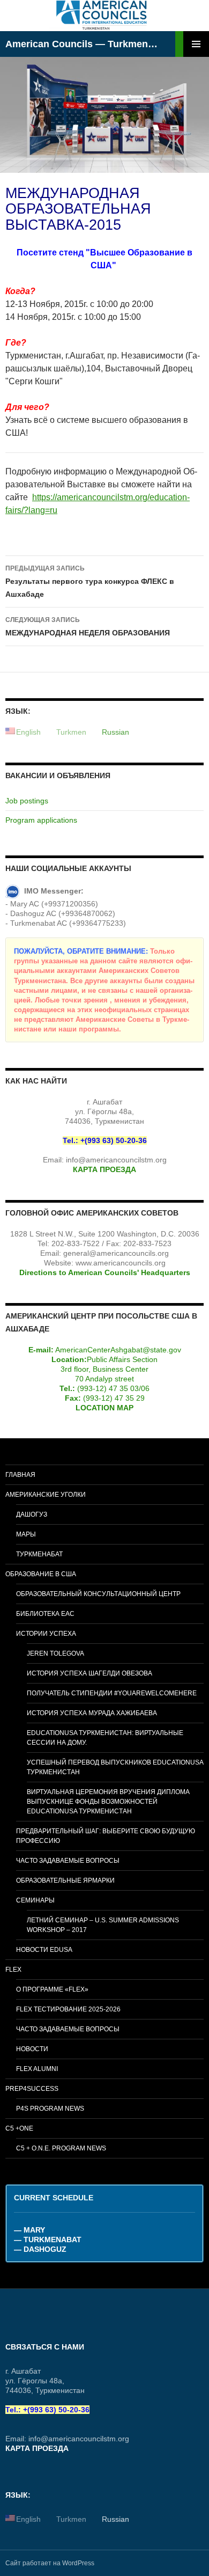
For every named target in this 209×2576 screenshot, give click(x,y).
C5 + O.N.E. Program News (61, 2148)
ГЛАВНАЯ (20, 1475)
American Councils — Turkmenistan (81, 44)
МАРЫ (26, 1534)
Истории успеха (46, 1634)
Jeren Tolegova (55, 1653)
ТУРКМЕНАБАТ (39, 1554)
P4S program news (50, 2109)
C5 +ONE (19, 2128)
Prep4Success (32, 2089)
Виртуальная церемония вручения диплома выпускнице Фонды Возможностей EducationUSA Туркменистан (108, 1802)
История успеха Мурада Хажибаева (92, 1713)
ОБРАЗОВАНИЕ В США (41, 1574)
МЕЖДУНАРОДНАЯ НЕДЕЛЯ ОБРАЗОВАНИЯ (88, 627)
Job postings (27, 801)
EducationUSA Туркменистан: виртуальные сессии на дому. (105, 1738)
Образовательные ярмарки (65, 1880)
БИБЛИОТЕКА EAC (45, 1614)
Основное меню (196, 44)
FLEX (13, 1970)
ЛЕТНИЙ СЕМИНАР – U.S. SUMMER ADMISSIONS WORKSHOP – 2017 (103, 1925)
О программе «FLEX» (52, 1989)
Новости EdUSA (44, 1950)
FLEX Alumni (37, 2069)
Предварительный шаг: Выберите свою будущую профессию (106, 1836)
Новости (32, 2049)
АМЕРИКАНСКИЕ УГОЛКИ (46, 1495)
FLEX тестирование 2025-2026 (68, 2009)
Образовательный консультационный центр (98, 1594)
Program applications (41, 820)
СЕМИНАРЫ (35, 1900)
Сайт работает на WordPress (50, 2563)
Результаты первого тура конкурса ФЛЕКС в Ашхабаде (90, 581)
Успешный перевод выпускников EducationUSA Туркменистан (115, 1767)
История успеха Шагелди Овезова (89, 1673)
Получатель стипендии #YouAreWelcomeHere (112, 1693)
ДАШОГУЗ (32, 1514)
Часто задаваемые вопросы (68, 1861)
